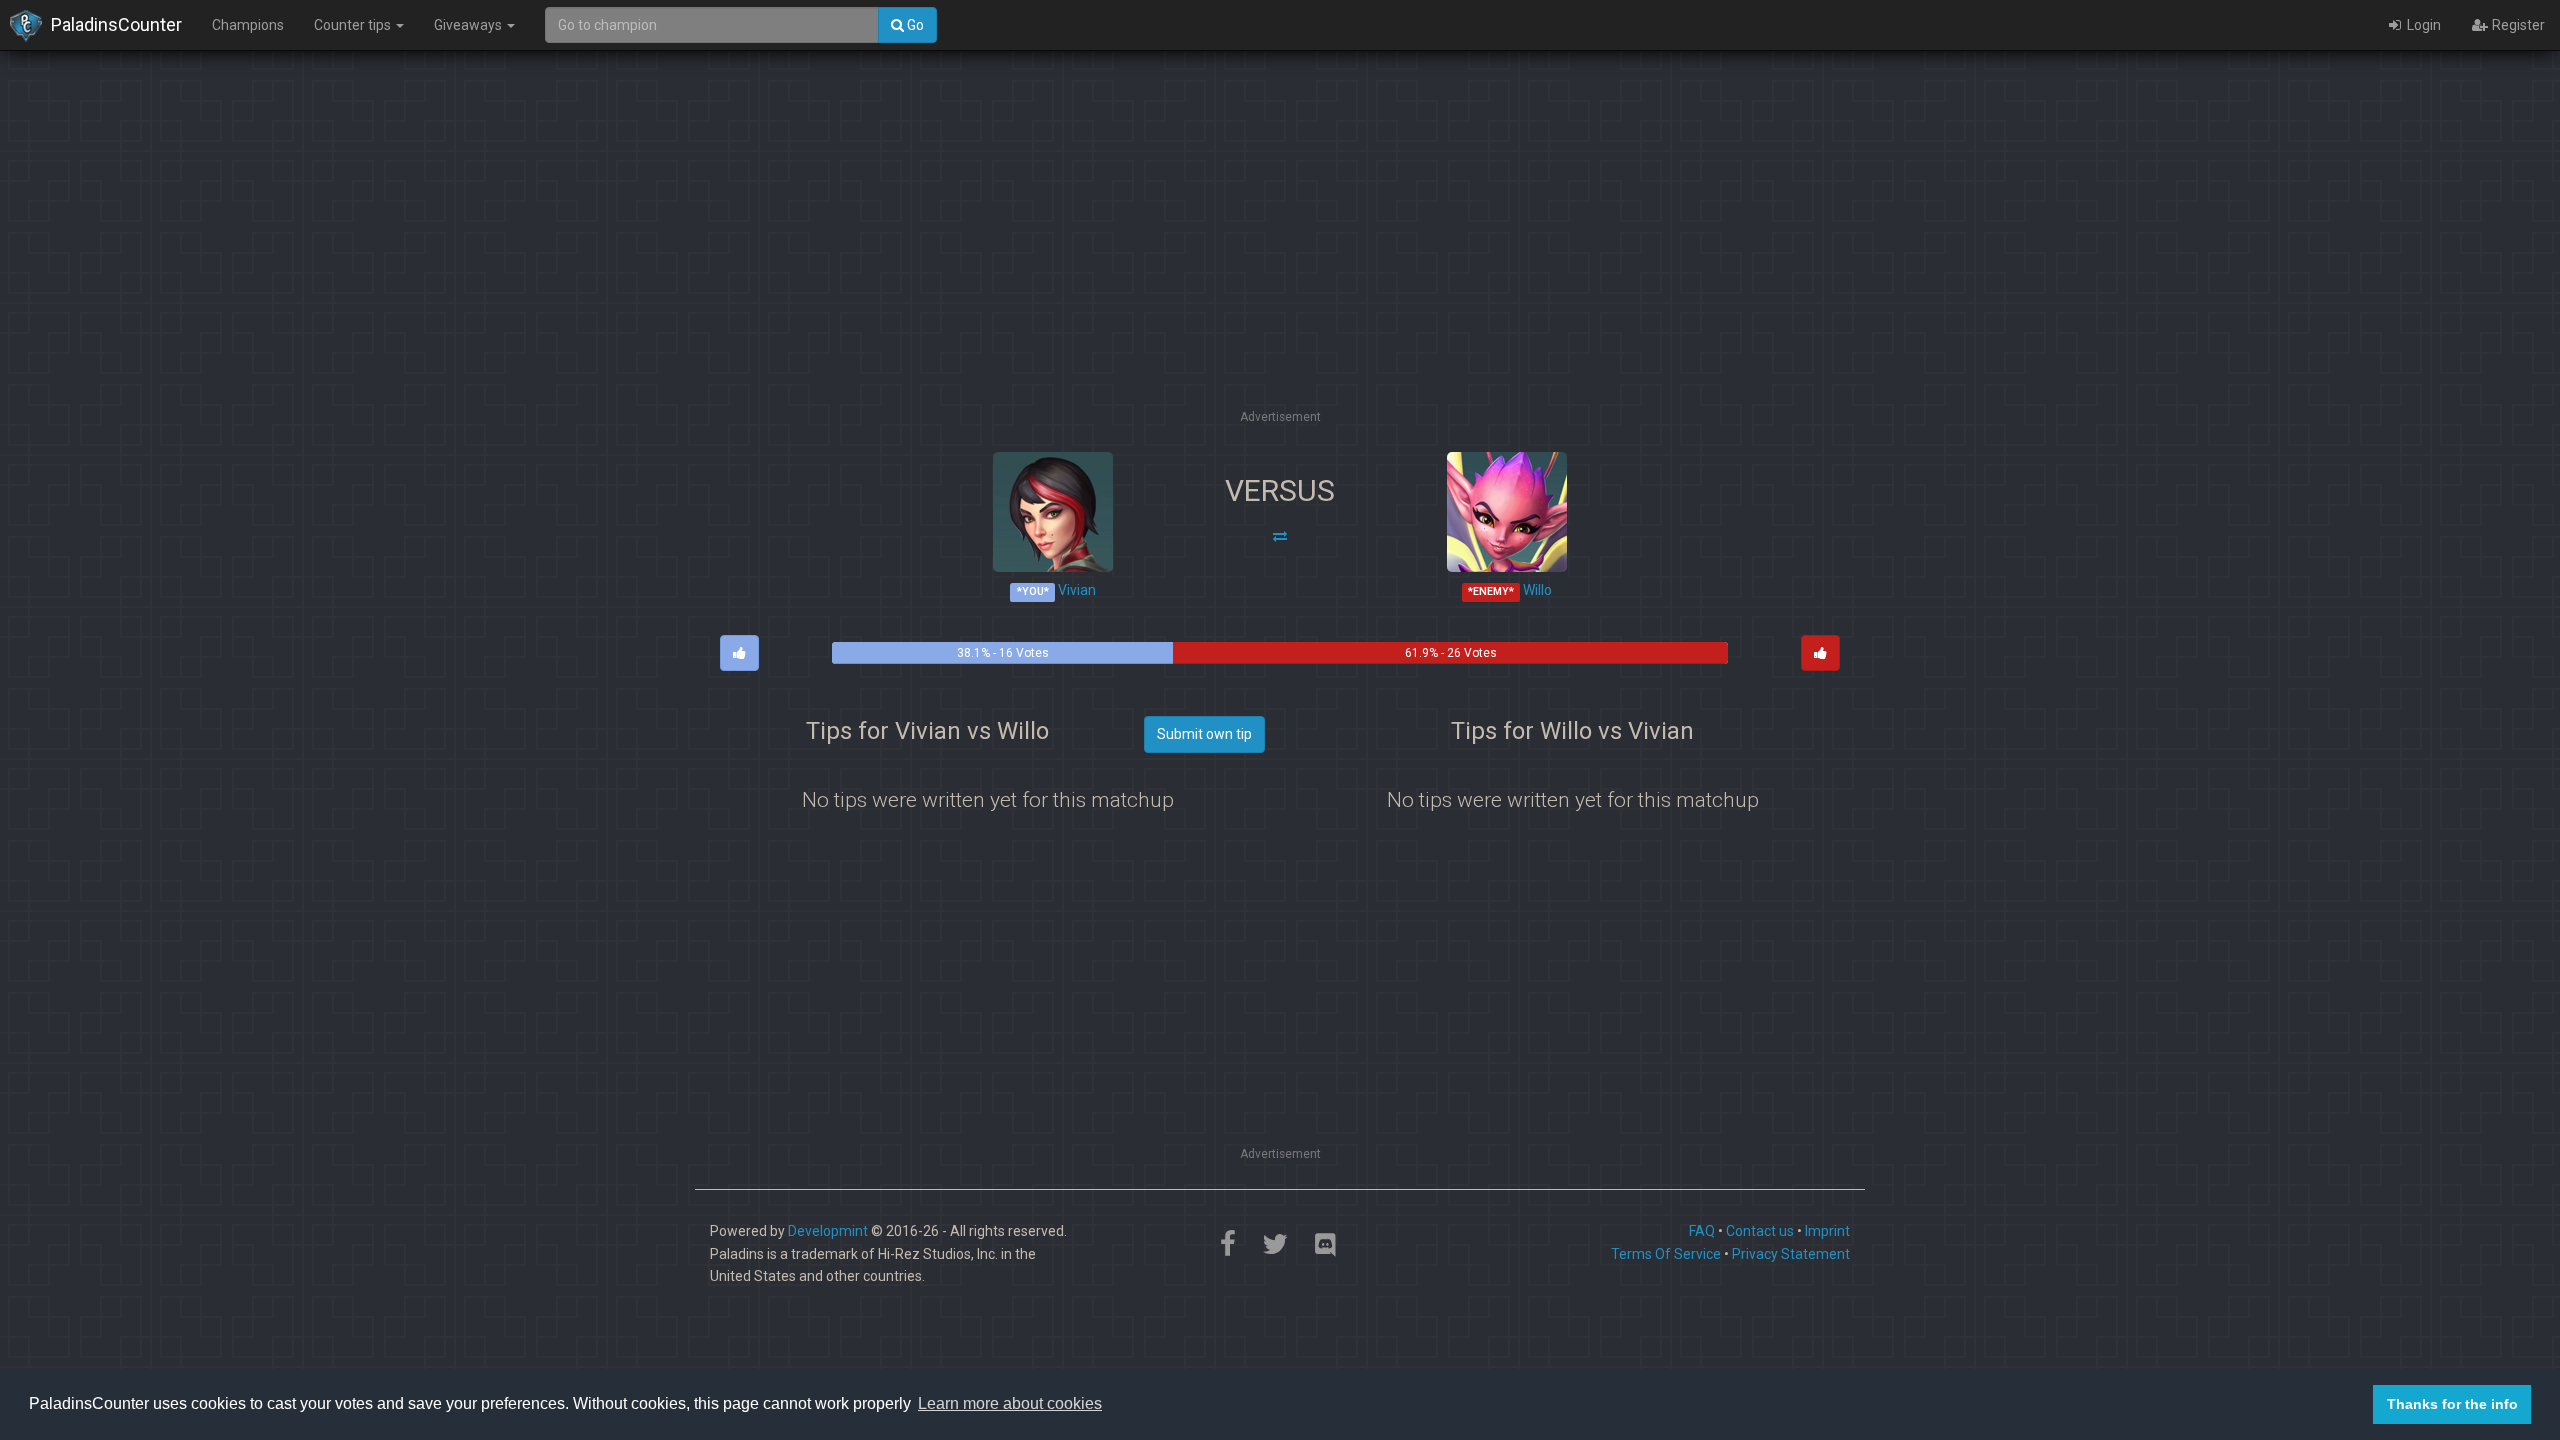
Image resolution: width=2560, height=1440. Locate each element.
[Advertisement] (1280, 265)
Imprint (1827, 1231)
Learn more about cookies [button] (1010, 1403)
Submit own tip (1204, 734)
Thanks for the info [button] (2452, 1404)
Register (2517, 25)
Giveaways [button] (469, 25)
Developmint (828, 1231)
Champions (248, 25)
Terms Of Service (1666, 1254)
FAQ (1702, 1231)
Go (914, 25)
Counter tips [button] (354, 25)
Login (2422, 25)
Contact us (1760, 1231)
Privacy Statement (1791, 1254)
